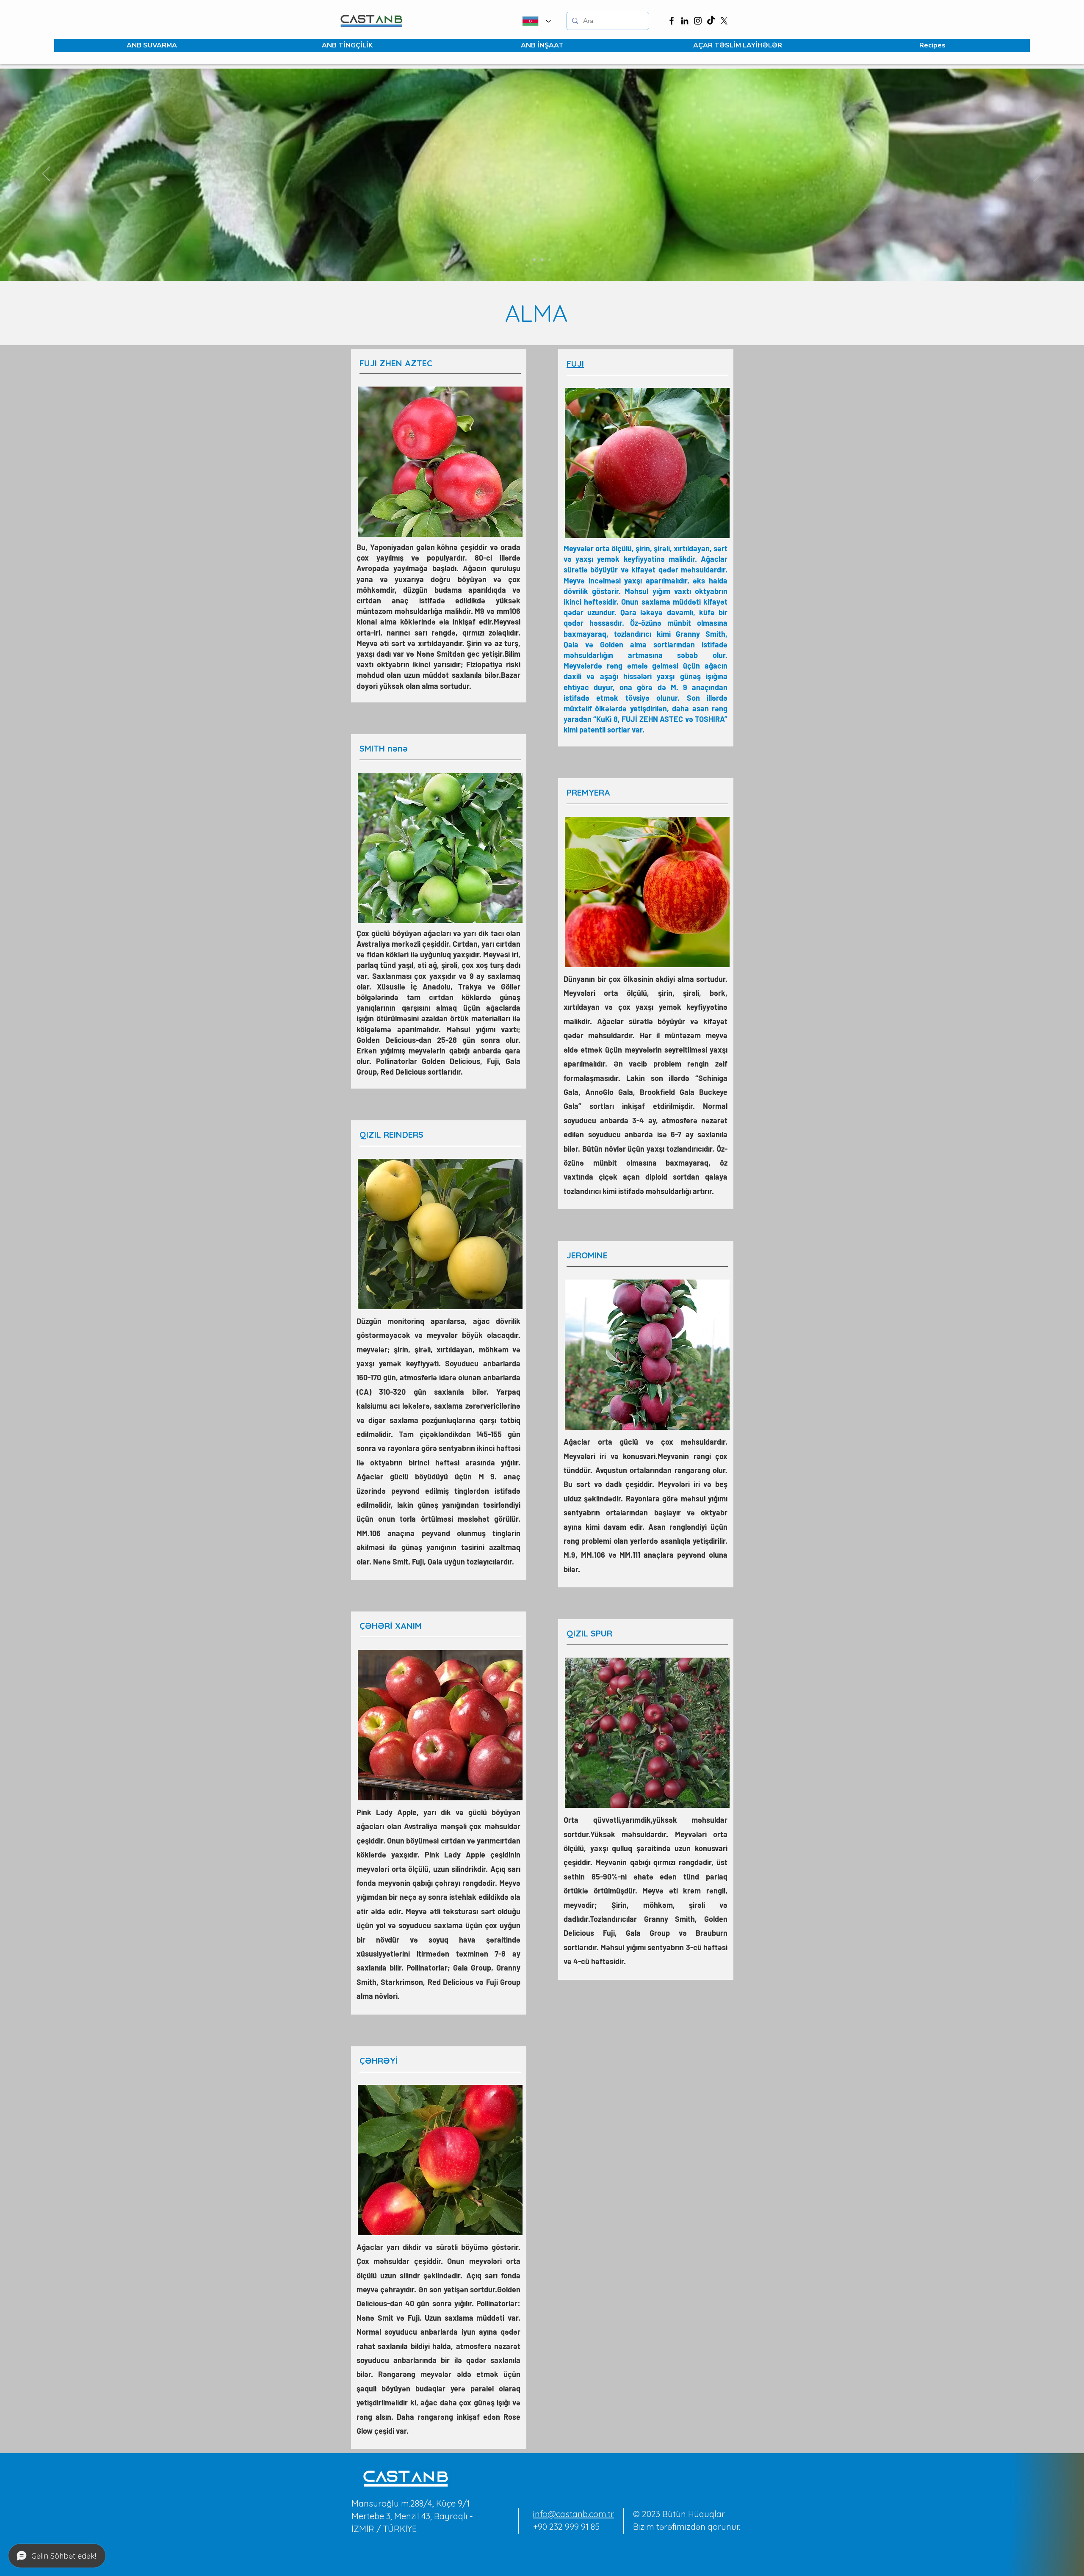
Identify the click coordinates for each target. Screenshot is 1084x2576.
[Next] (1038, 174)
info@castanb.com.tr (574, 2514)
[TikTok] (711, 21)
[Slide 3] (550, 260)
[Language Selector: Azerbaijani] (535, 21)
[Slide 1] (534, 260)
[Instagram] (698, 21)
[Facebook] (672, 21)
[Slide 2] (542, 260)
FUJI (575, 363)
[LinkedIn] (685, 21)
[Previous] (46, 174)
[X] (724, 21)
